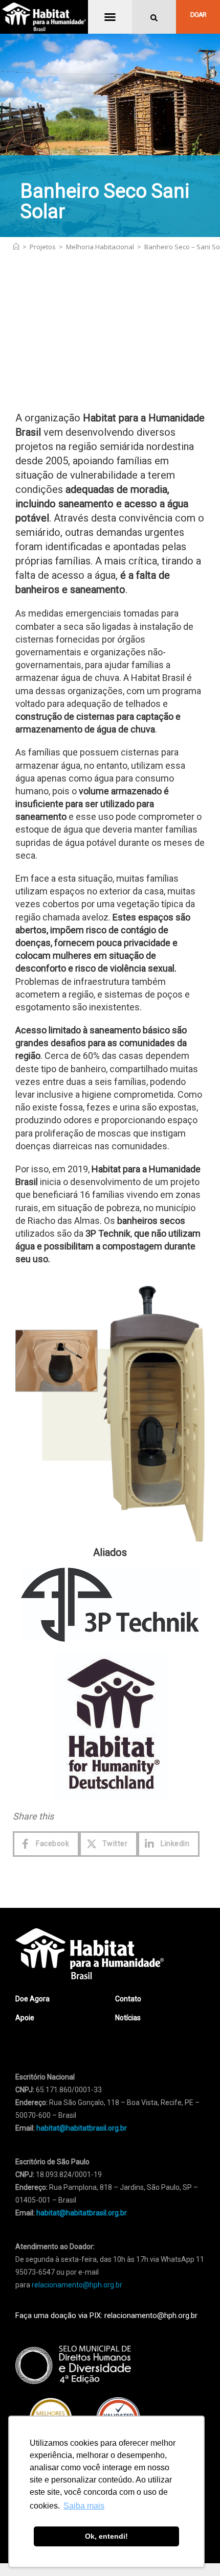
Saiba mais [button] (84, 2506)
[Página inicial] (16, 247)
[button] (110, 17)
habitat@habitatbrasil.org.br (82, 2294)
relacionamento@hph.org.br (77, 2366)
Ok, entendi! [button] (106, 2536)
